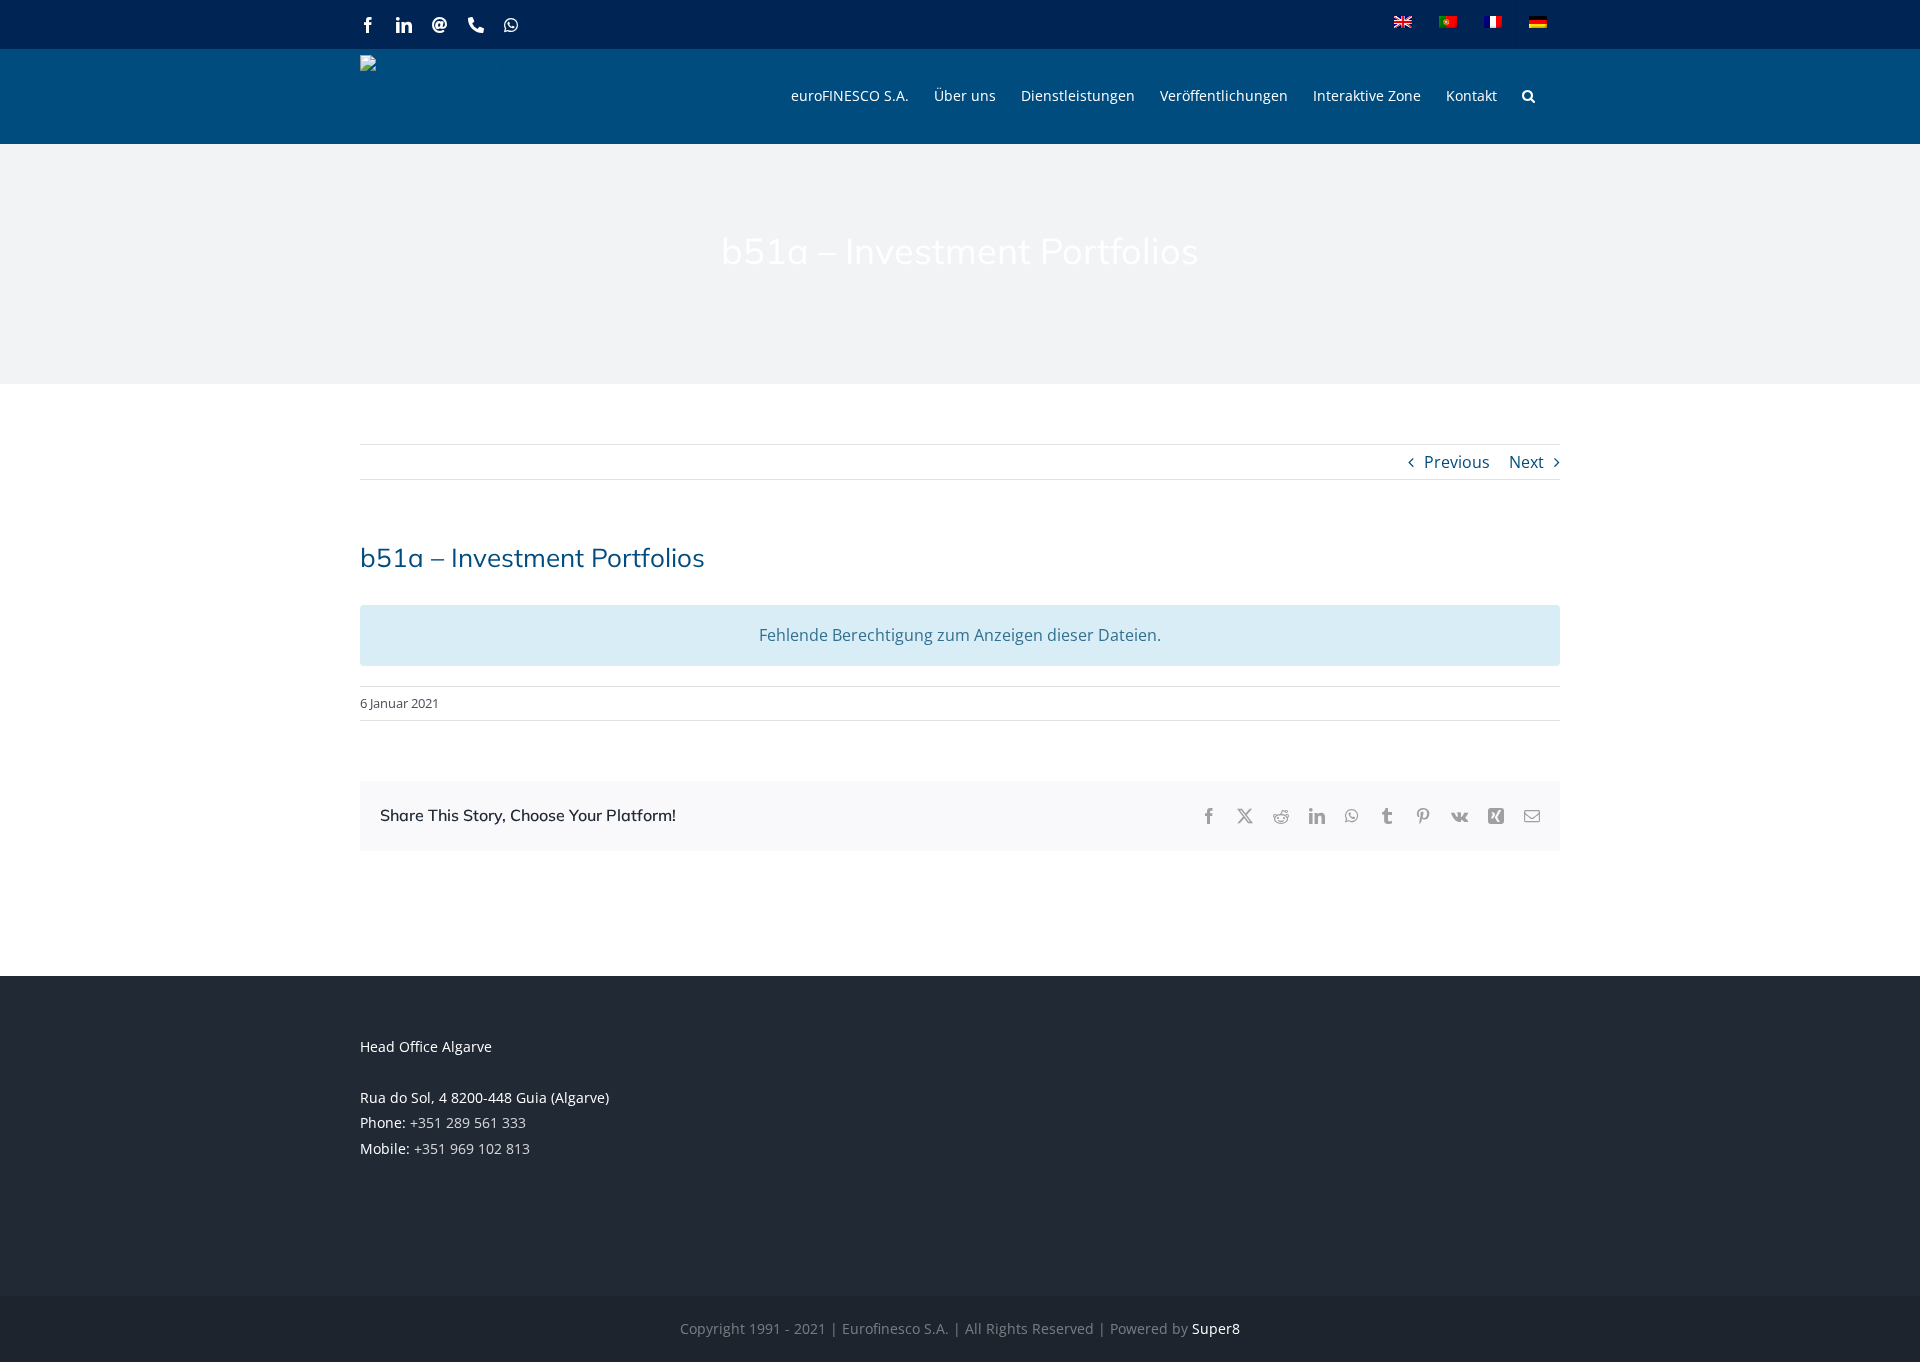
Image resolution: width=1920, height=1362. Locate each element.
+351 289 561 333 (468, 1122)
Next (1526, 462)
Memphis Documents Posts (885, 296)
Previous (1457, 462)
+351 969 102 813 (472, 1148)
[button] (1528, 96)
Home (759, 296)
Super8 (1216, 1328)
